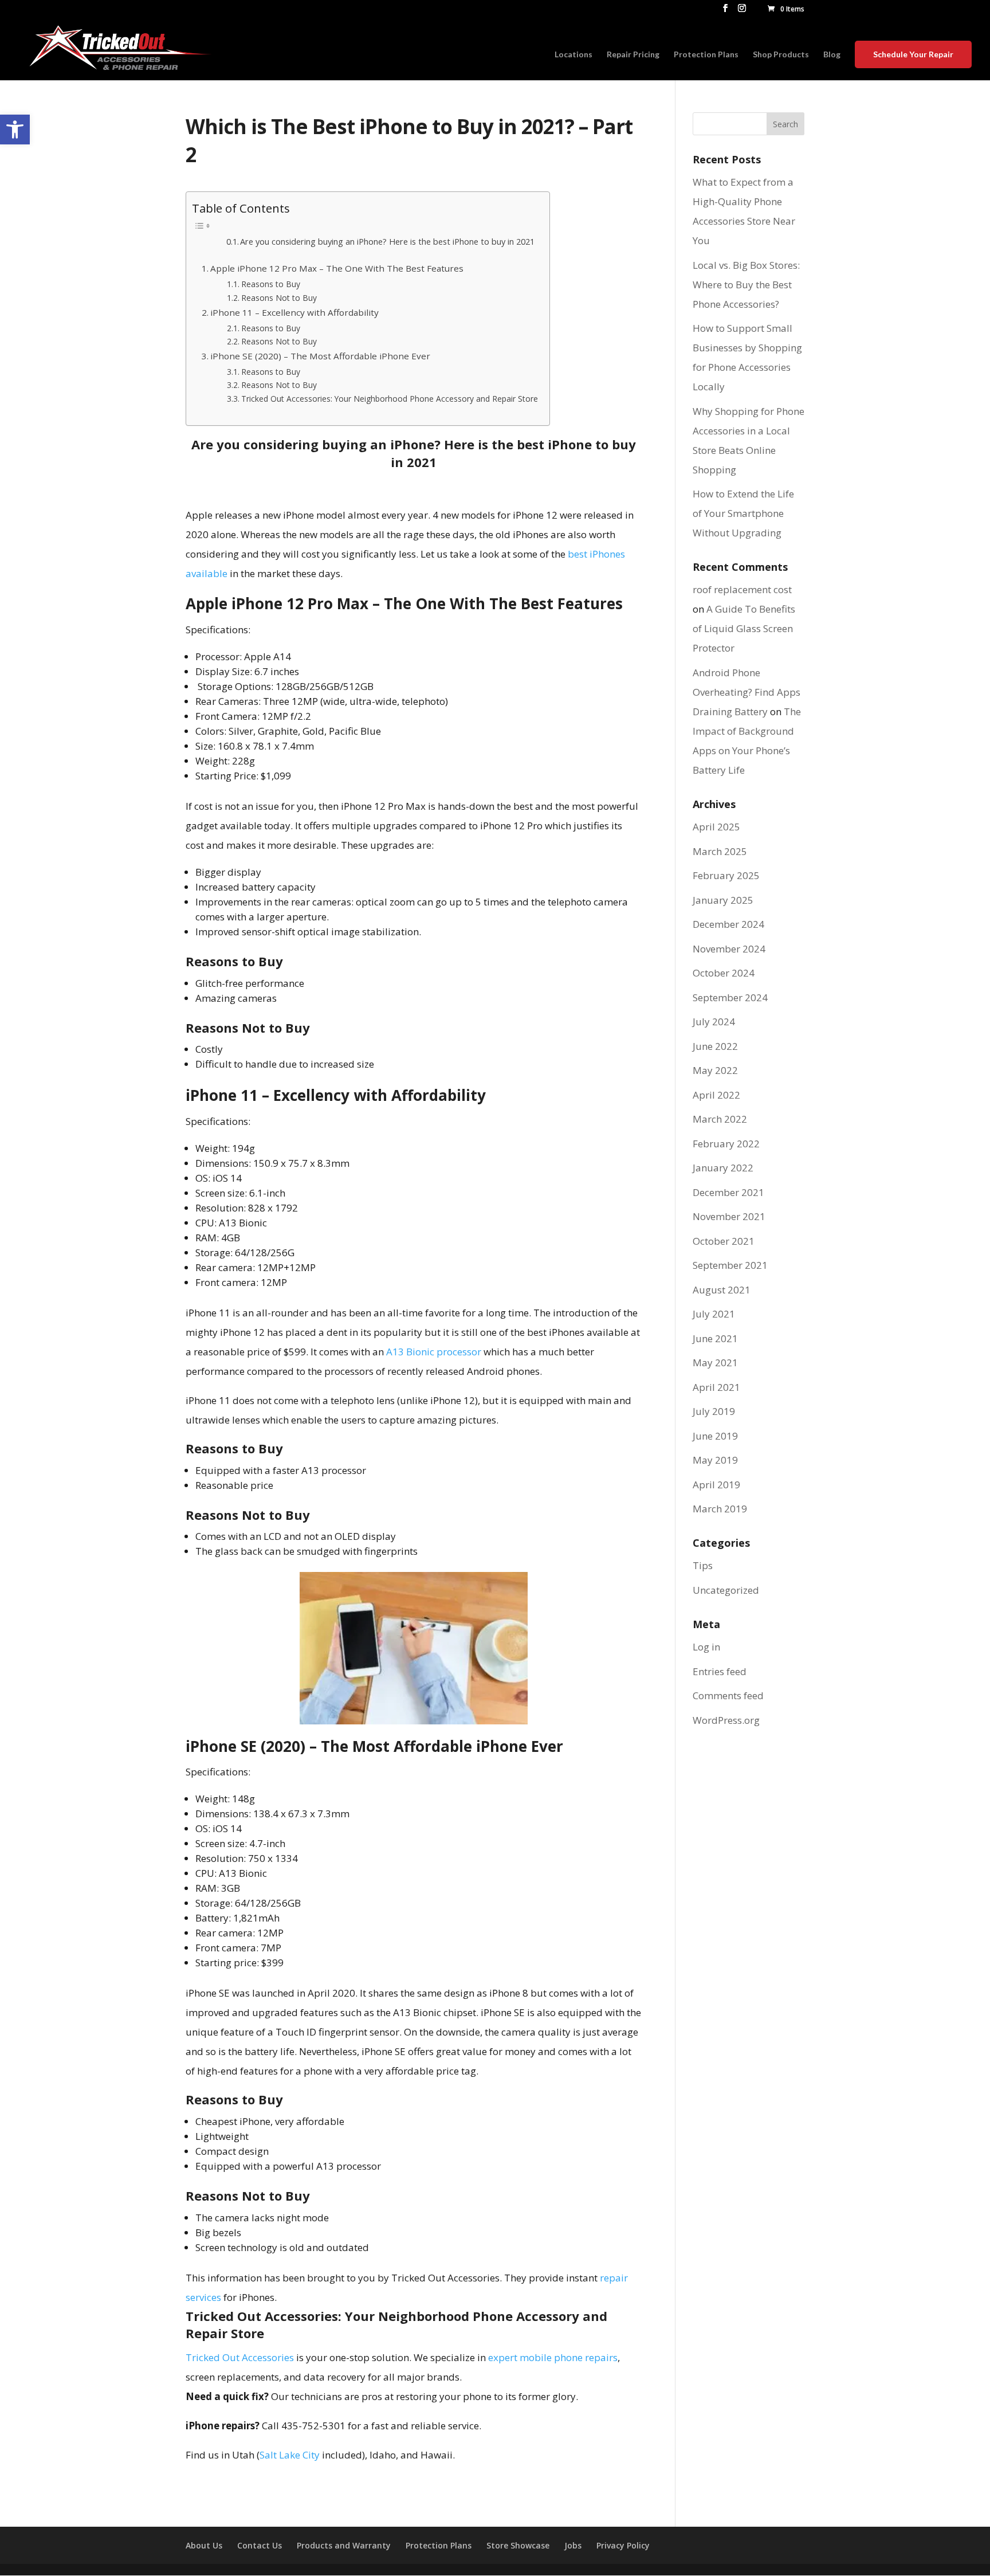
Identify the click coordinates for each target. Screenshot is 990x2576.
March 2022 (720, 1119)
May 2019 (715, 1460)
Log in (706, 1647)
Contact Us (260, 2545)
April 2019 (716, 1485)
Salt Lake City (290, 2455)
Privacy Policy (623, 2545)
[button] (15, 130)
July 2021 (714, 1314)
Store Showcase (518, 2545)
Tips (703, 1565)
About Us (204, 2545)
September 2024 (730, 997)
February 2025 (726, 875)
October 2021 (724, 1241)
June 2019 (715, 1436)
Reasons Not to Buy (279, 298)
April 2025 (716, 827)
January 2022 (723, 1168)
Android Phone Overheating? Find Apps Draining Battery (747, 692)
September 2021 (730, 1265)
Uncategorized (726, 1590)
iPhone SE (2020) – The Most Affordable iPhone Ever (320, 356)
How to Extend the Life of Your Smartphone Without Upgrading (743, 513)
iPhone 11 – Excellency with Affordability (294, 312)
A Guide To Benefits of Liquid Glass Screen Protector (744, 628)
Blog (832, 55)
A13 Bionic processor (434, 1352)
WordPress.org (726, 1720)
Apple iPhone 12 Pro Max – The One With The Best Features (337, 268)
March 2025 (720, 851)
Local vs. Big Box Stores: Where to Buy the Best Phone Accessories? (746, 285)
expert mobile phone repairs (553, 2357)
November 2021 (729, 1216)
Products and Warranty (344, 2545)
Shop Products (781, 55)
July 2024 (714, 1022)
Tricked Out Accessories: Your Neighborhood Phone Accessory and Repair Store (390, 399)
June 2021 (715, 1338)
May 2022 (715, 1070)
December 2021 (728, 1192)
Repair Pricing (633, 55)
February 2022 (726, 1144)
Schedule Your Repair (913, 54)
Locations (573, 55)
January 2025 (723, 900)
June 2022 (715, 1046)
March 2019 (720, 1509)
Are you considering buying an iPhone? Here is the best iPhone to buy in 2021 (387, 241)
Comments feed (728, 1695)
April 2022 (716, 1095)
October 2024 (724, 973)
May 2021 (715, 1363)
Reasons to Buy (271, 284)
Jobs (573, 2545)
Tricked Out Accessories (240, 2357)
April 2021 (716, 1387)
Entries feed (720, 1671)
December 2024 (728, 924)
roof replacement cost (742, 589)
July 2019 (714, 1411)
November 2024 (729, 949)
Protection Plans (706, 55)
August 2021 (722, 1290)
